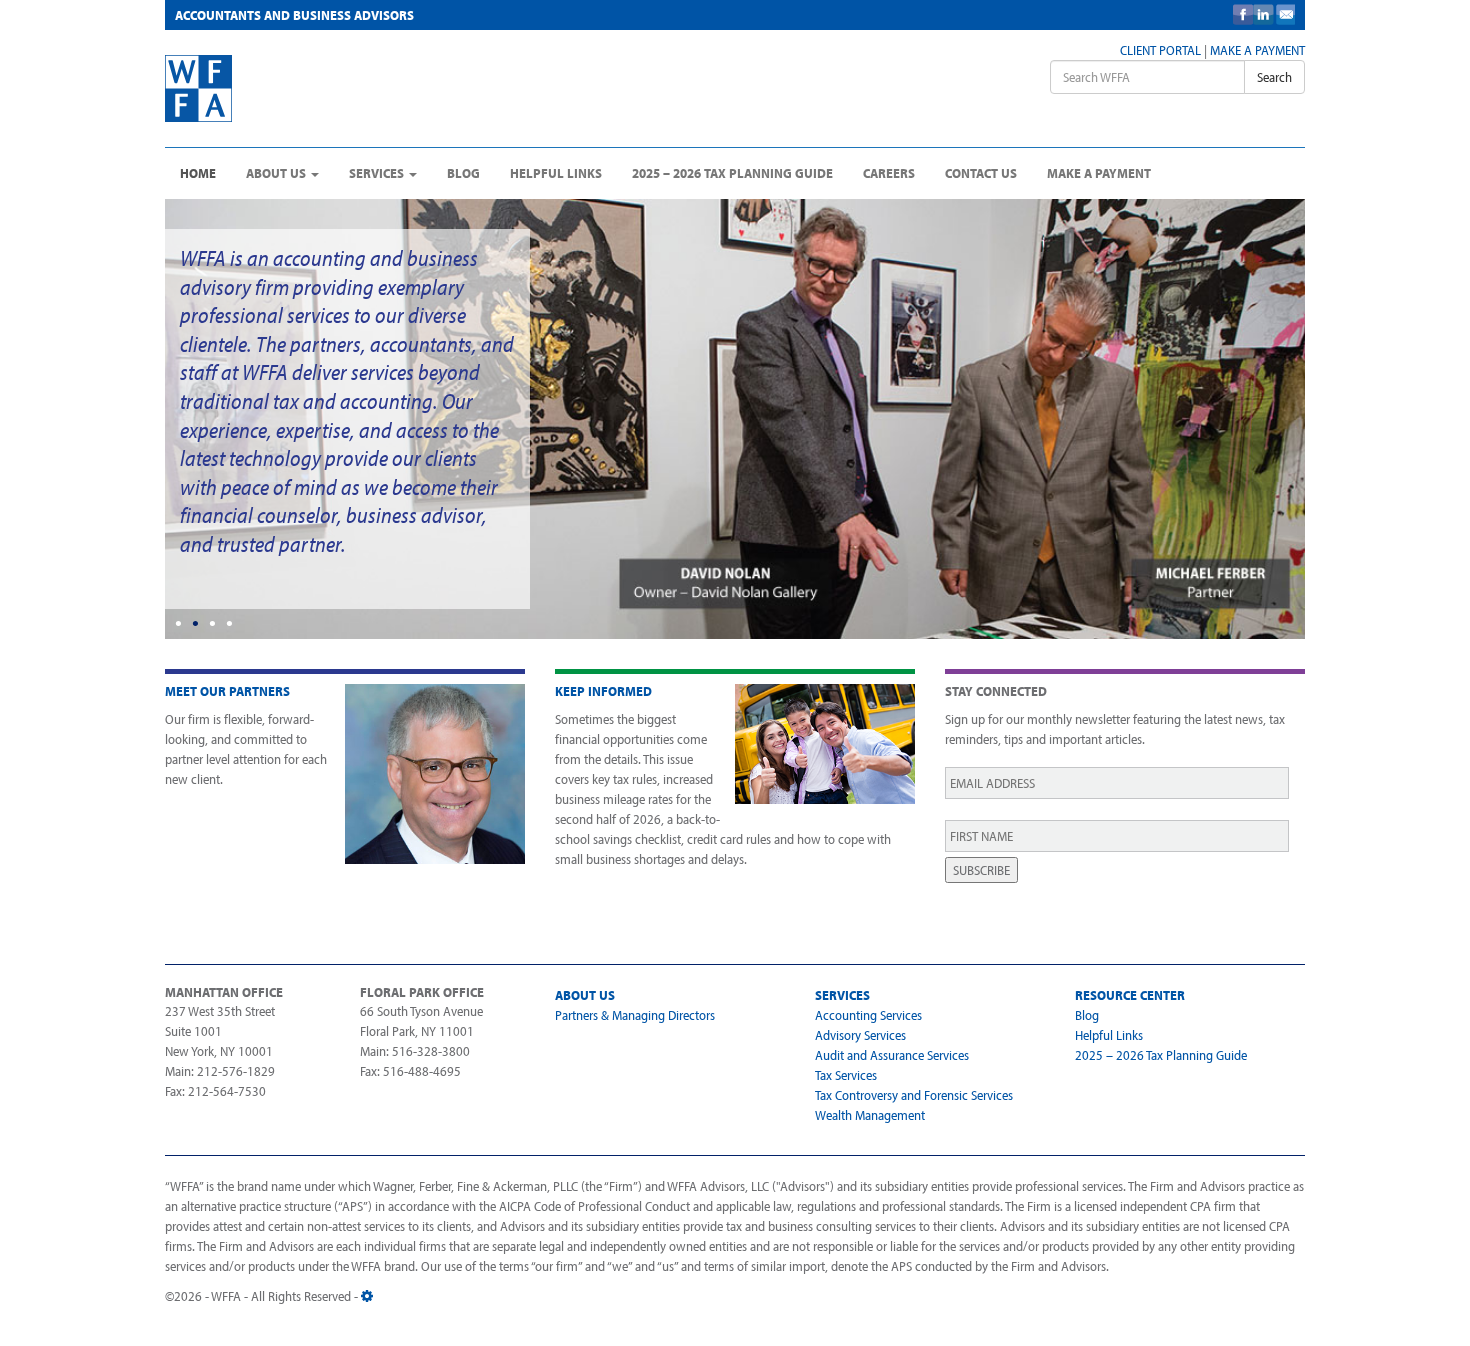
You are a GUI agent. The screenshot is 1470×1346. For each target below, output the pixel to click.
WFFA (316, 88)
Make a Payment (1257, 50)
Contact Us (981, 173)
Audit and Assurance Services (892, 1055)
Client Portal (1160, 50)
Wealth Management (870, 1115)
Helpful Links (556, 173)
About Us (277, 173)
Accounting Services (868, 1015)
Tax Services (846, 1075)
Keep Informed (603, 691)
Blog (463, 173)
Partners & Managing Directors (635, 1015)
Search (1274, 77)
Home (198, 173)
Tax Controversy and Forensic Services (914, 1095)
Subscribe (981, 870)
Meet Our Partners (227, 691)
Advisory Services (860, 1035)
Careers (889, 173)
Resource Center (1130, 995)
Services (378, 173)
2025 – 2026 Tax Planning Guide (732, 173)
